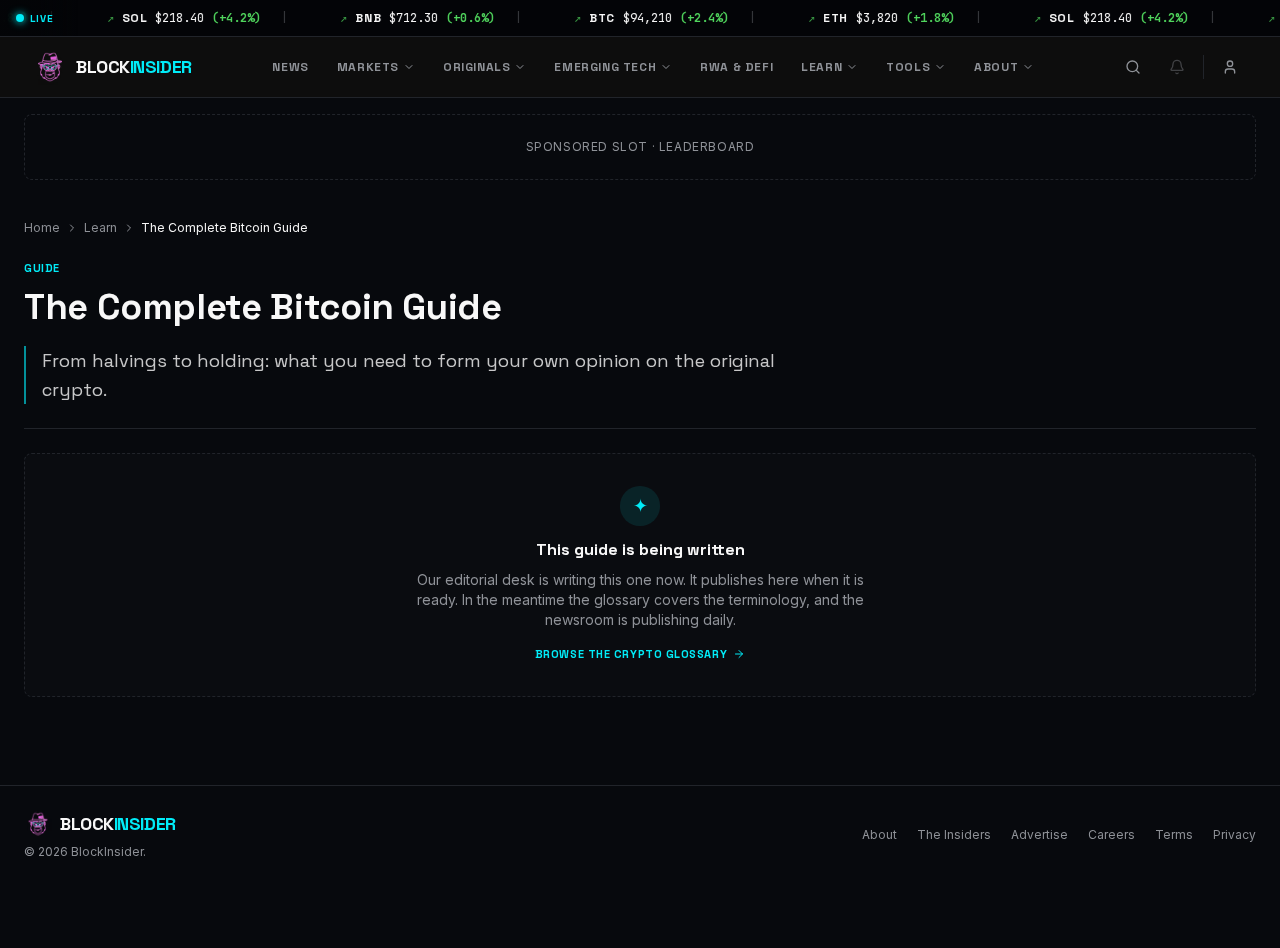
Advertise (1039, 834)
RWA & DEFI (736, 67)
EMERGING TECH (605, 67)
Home (42, 227)
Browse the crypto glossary (631, 654)
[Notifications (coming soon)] (1177, 67)
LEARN (821, 67)
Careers (1111, 834)
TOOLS (908, 67)
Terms (1174, 834)
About (879, 834)
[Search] (1133, 67)
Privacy (1234, 834)
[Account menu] (1230, 67)
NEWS (290, 67)
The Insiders (954, 834)
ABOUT (996, 67)
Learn (100, 227)
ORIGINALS (476, 67)
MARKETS (368, 67)
